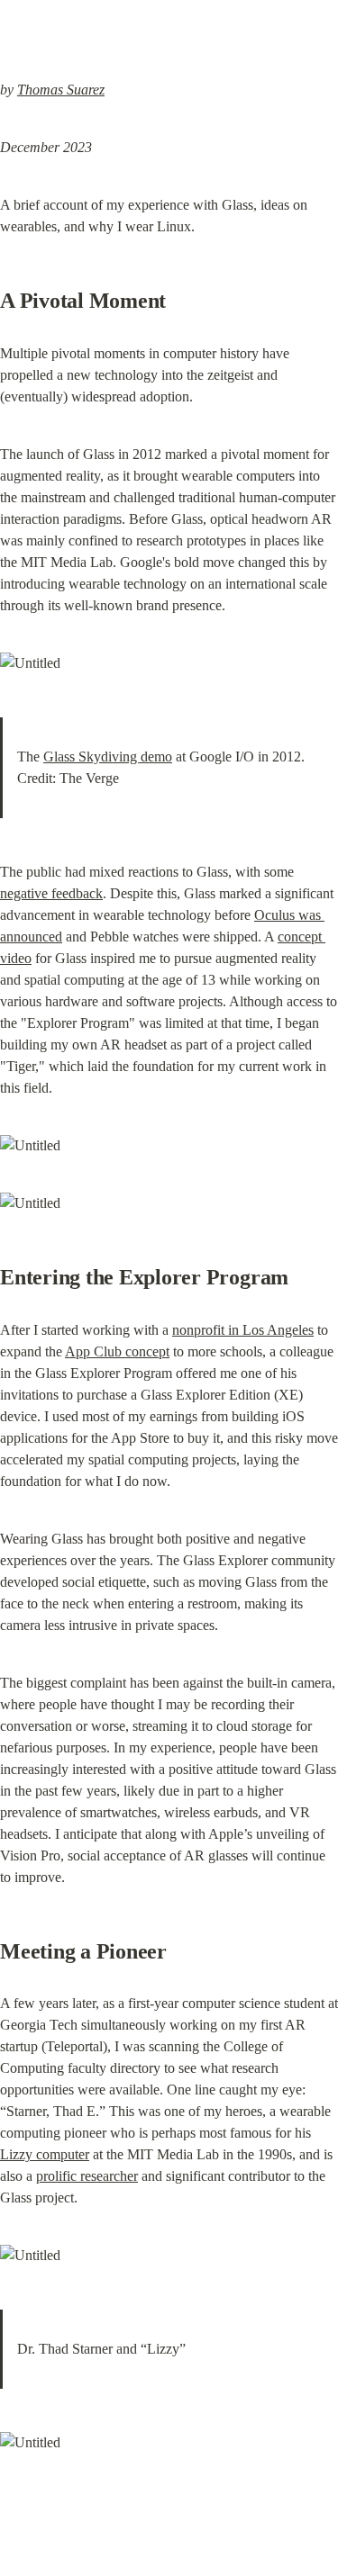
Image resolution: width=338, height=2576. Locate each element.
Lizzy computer (45, 2154)
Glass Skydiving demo (108, 757)
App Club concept (117, 1351)
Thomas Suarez (61, 90)
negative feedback (51, 893)
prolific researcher (87, 2176)
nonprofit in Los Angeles (243, 1330)
